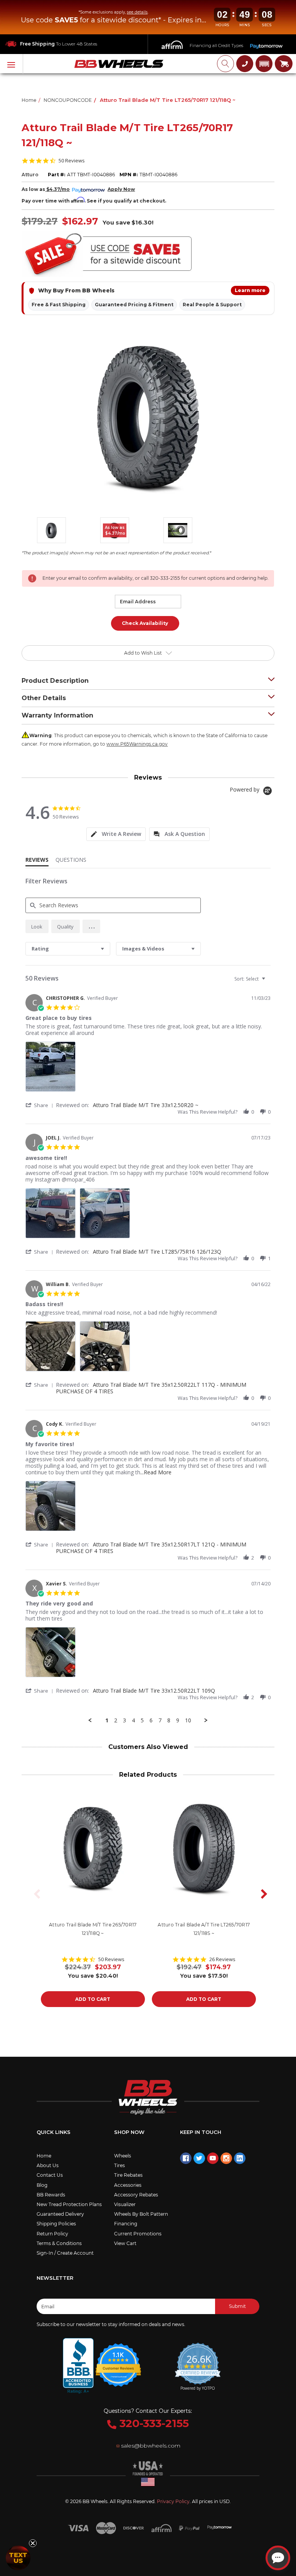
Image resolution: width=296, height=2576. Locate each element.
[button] (264, 64)
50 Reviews (72, 161)
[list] (148, 1069)
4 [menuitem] (133, 1720)
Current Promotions (138, 2234)
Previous (35, 1894)
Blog (42, 2185)
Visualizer (125, 2204)
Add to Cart (93, 1999)
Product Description (55, 681)
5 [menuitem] (142, 1720)
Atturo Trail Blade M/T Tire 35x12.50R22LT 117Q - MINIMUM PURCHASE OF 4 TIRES (151, 1388)
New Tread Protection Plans (69, 2204)
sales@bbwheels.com (151, 2446)
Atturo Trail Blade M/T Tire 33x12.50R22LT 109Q (154, 1691)
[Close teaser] (33, 2543)
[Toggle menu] (12, 64)
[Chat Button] (278, 2558)
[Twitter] (199, 2158)
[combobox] (68, 949)
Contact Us (50, 2175)
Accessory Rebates (136, 2195)
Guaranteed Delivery (60, 2214)
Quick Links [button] (54, 2132)
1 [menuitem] (107, 1720)
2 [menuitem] (116, 1720)
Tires (119, 2165)
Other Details (44, 698)
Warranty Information (57, 715)
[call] (245, 64)
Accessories (128, 2185)
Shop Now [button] (129, 2132)
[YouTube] (213, 2158)
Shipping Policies (56, 2224)
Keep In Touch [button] (201, 2132)
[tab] (116, 834)
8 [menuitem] (169, 1720)
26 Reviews (222, 1959)
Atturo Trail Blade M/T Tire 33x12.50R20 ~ (146, 1105)
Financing (126, 2224)
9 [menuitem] (178, 1720)
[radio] (37, 926)
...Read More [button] (156, 1472)
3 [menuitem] (124, 1720)
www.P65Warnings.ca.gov (137, 744)
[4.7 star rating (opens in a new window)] (119, 2360)
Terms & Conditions (59, 2243)
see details (137, 12)
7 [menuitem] (160, 1720)
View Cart (125, 2243)
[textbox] (269, 982)
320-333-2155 (153, 2423)
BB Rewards (51, 2195)
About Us (48, 2165)
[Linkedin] (240, 2158)
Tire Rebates (128, 2175)
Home (44, 2156)
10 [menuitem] (188, 1720)
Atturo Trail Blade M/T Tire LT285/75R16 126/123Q (157, 1252)
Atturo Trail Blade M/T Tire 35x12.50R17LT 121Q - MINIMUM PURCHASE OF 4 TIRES (151, 1548)
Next (261, 1894)
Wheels (123, 2156)
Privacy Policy (173, 2501)
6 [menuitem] (151, 1720)
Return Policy (52, 2234)
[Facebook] (186, 2158)
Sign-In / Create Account (65, 2253)
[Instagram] (226, 2158)
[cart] (284, 64)
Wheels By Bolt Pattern (141, 2214)
